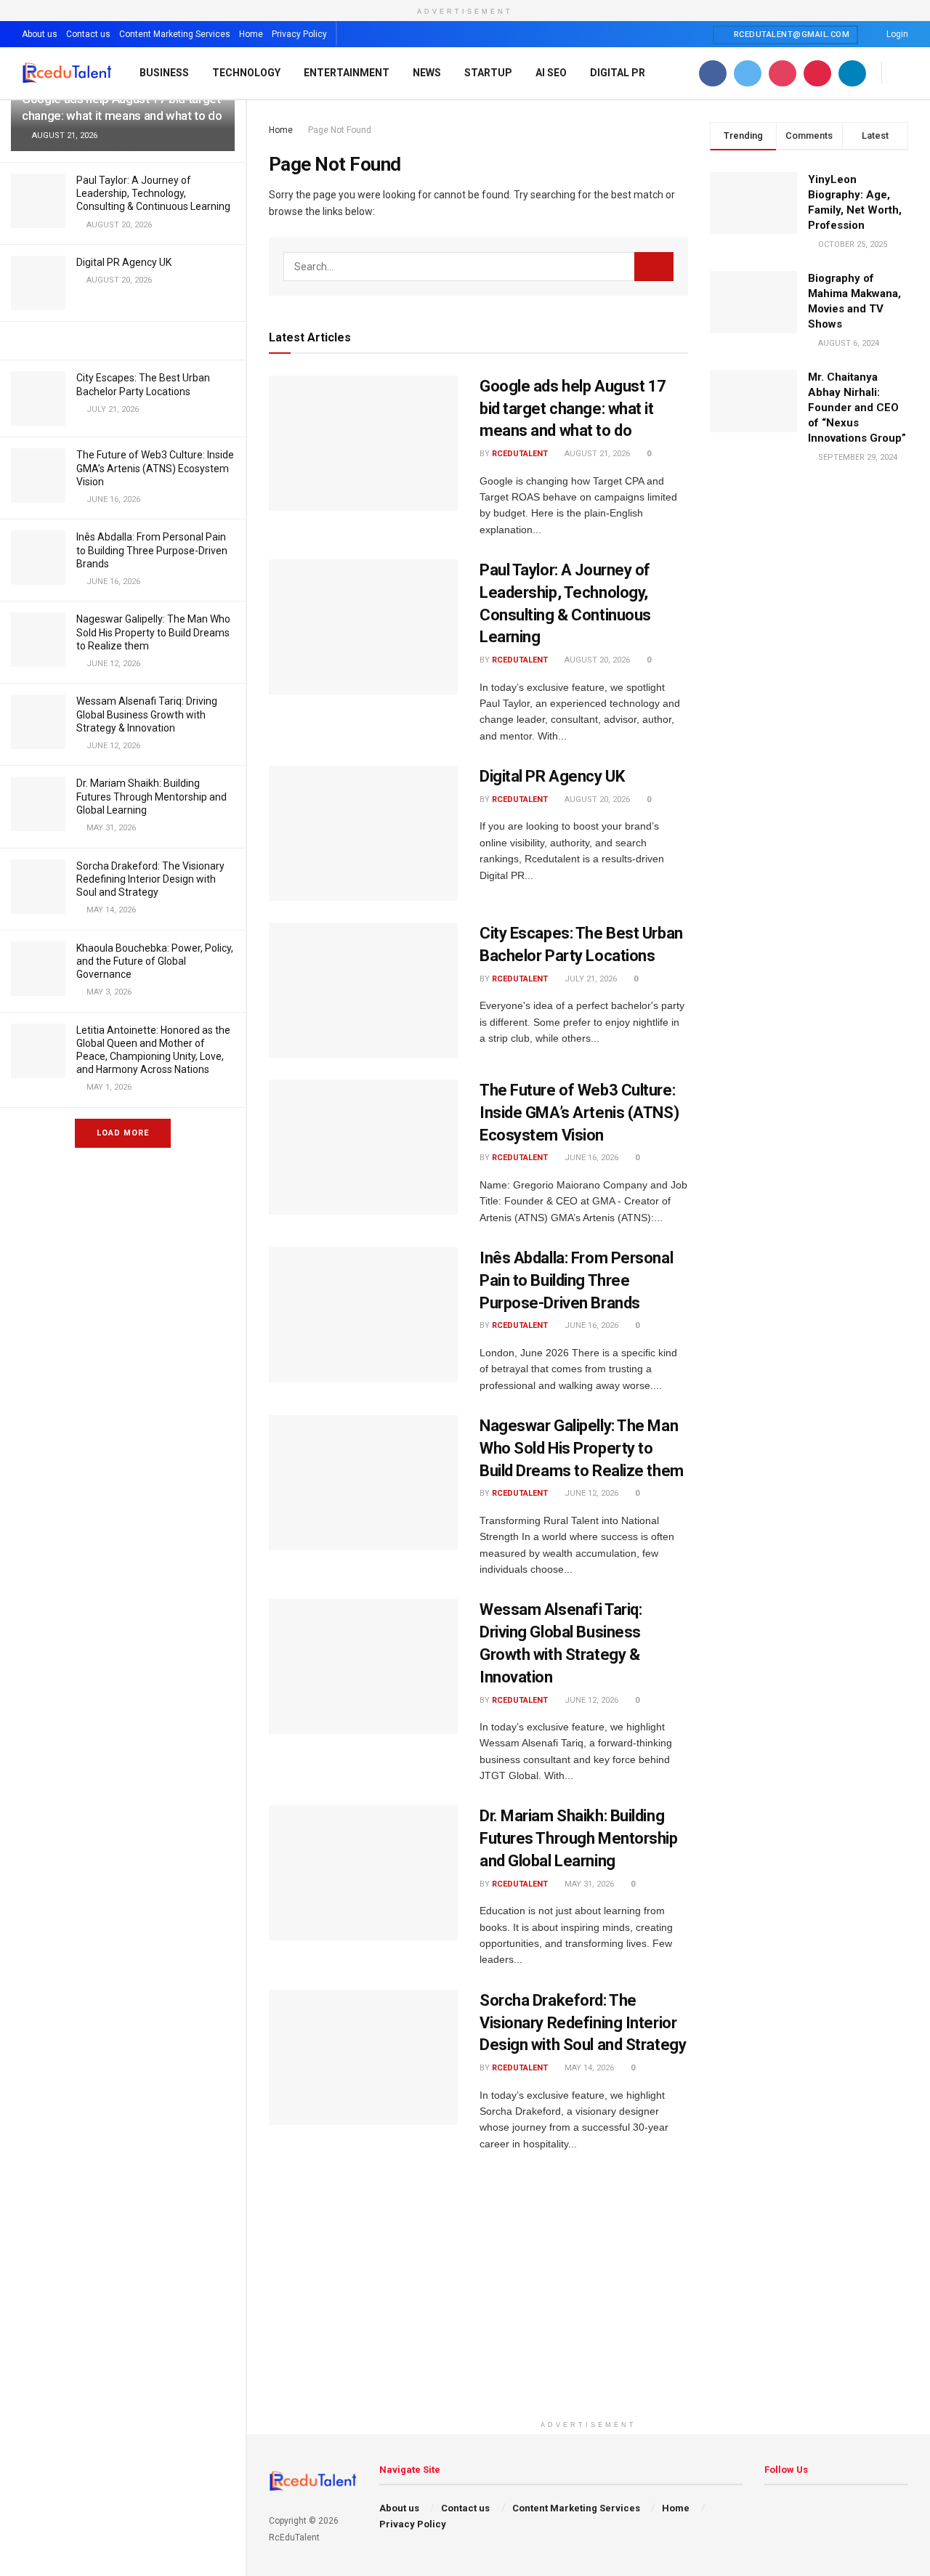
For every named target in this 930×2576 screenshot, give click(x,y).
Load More (123, 1133)
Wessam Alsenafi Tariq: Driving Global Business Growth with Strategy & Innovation (147, 714)
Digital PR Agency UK (124, 262)
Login (896, 34)
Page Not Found (340, 130)
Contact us (88, 34)
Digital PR (618, 73)
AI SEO (551, 73)
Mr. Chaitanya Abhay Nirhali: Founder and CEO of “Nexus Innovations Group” (857, 408)
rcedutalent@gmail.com (790, 35)
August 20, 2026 (596, 660)
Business (164, 73)
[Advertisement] (589, 2312)
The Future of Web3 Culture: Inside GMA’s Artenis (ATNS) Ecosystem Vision (155, 468)
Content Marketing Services (175, 34)
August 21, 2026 (596, 454)
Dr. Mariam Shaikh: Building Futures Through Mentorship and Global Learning (151, 796)
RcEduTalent (520, 454)
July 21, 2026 (590, 979)
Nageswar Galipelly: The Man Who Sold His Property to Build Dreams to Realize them (153, 632)
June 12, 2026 (590, 1493)
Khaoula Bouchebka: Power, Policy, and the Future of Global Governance (155, 961)
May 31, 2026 (588, 1884)
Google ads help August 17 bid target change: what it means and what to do (573, 409)
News (427, 73)
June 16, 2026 (590, 1158)
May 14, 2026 (588, 2068)
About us (40, 34)
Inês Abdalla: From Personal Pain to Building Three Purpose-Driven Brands (152, 550)
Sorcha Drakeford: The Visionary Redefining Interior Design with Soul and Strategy (150, 879)
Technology (246, 73)
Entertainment (347, 73)
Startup (488, 73)
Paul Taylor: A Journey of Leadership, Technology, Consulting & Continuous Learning (153, 193)
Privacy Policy (299, 34)
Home (251, 34)
